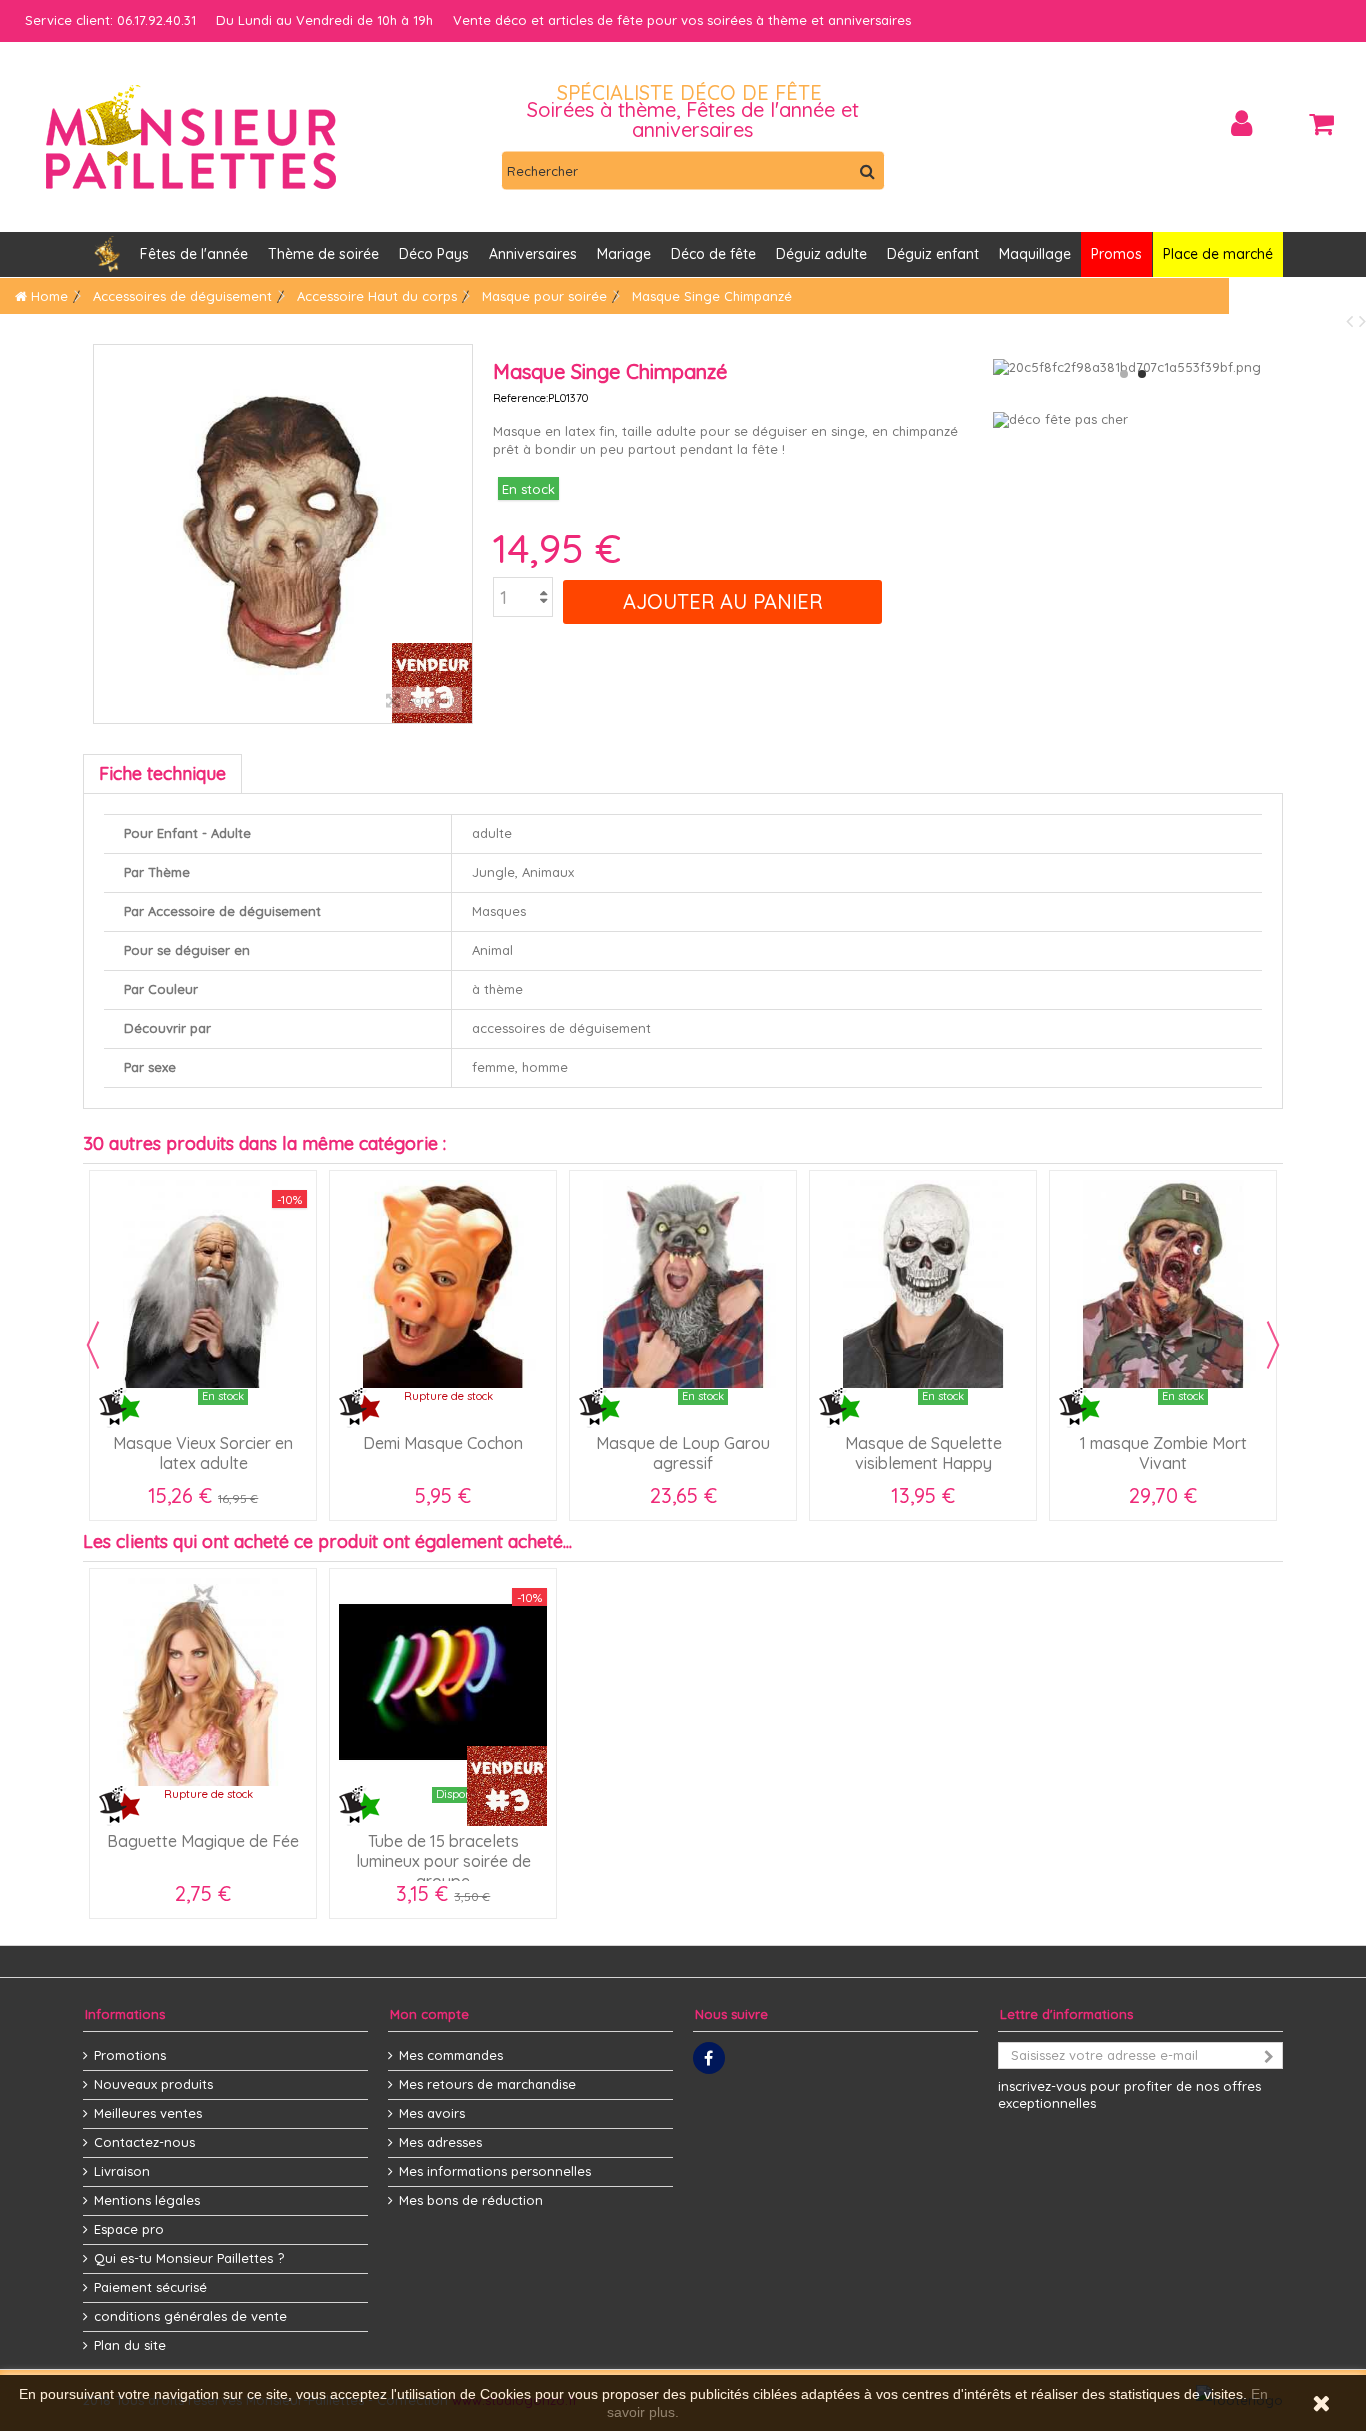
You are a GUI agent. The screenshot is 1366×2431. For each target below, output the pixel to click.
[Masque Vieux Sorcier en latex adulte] (203, 1284)
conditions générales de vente (190, 2316)
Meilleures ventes (148, 2113)
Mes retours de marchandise (487, 2084)
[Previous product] (1352, 320)
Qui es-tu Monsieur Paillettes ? (189, 2258)
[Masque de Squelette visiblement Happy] (923, 1284)
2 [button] (1142, 374)
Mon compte (429, 2014)
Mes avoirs (432, 2113)
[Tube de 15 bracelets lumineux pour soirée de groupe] (443, 1682)
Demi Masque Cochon (443, 1443)
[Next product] (1362, 320)
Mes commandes (451, 2055)
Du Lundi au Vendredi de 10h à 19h (324, 20)
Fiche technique (162, 773)
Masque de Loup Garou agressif (683, 1453)
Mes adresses (440, 2142)
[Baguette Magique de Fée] (203, 1682)
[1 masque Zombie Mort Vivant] (1163, 1284)
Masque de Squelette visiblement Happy (923, 1453)
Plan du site (130, 2345)
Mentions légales (147, 2200)
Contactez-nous (144, 2142)
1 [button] (1124, 374)
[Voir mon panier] (1321, 124)
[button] (533, 254)
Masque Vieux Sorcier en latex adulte (203, 1453)
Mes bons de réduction (471, 2200)
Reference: (520, 398)
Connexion (1241, 123)
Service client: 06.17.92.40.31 (110, 20)
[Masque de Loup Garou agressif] (683, 1284)
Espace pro (129, 2229)
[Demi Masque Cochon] (443, 1284)
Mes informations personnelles (495, 2171)
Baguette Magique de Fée (203, 1841)
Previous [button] (93, 1345)
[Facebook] (709, 2058)
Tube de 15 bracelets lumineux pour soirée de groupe (443, 1861)
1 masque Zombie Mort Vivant (1163, 1453)
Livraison (122, 2171)
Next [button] (1273, 1345)
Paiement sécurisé (150, 2287)
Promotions (130, 2055)
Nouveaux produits (153, 2084)
